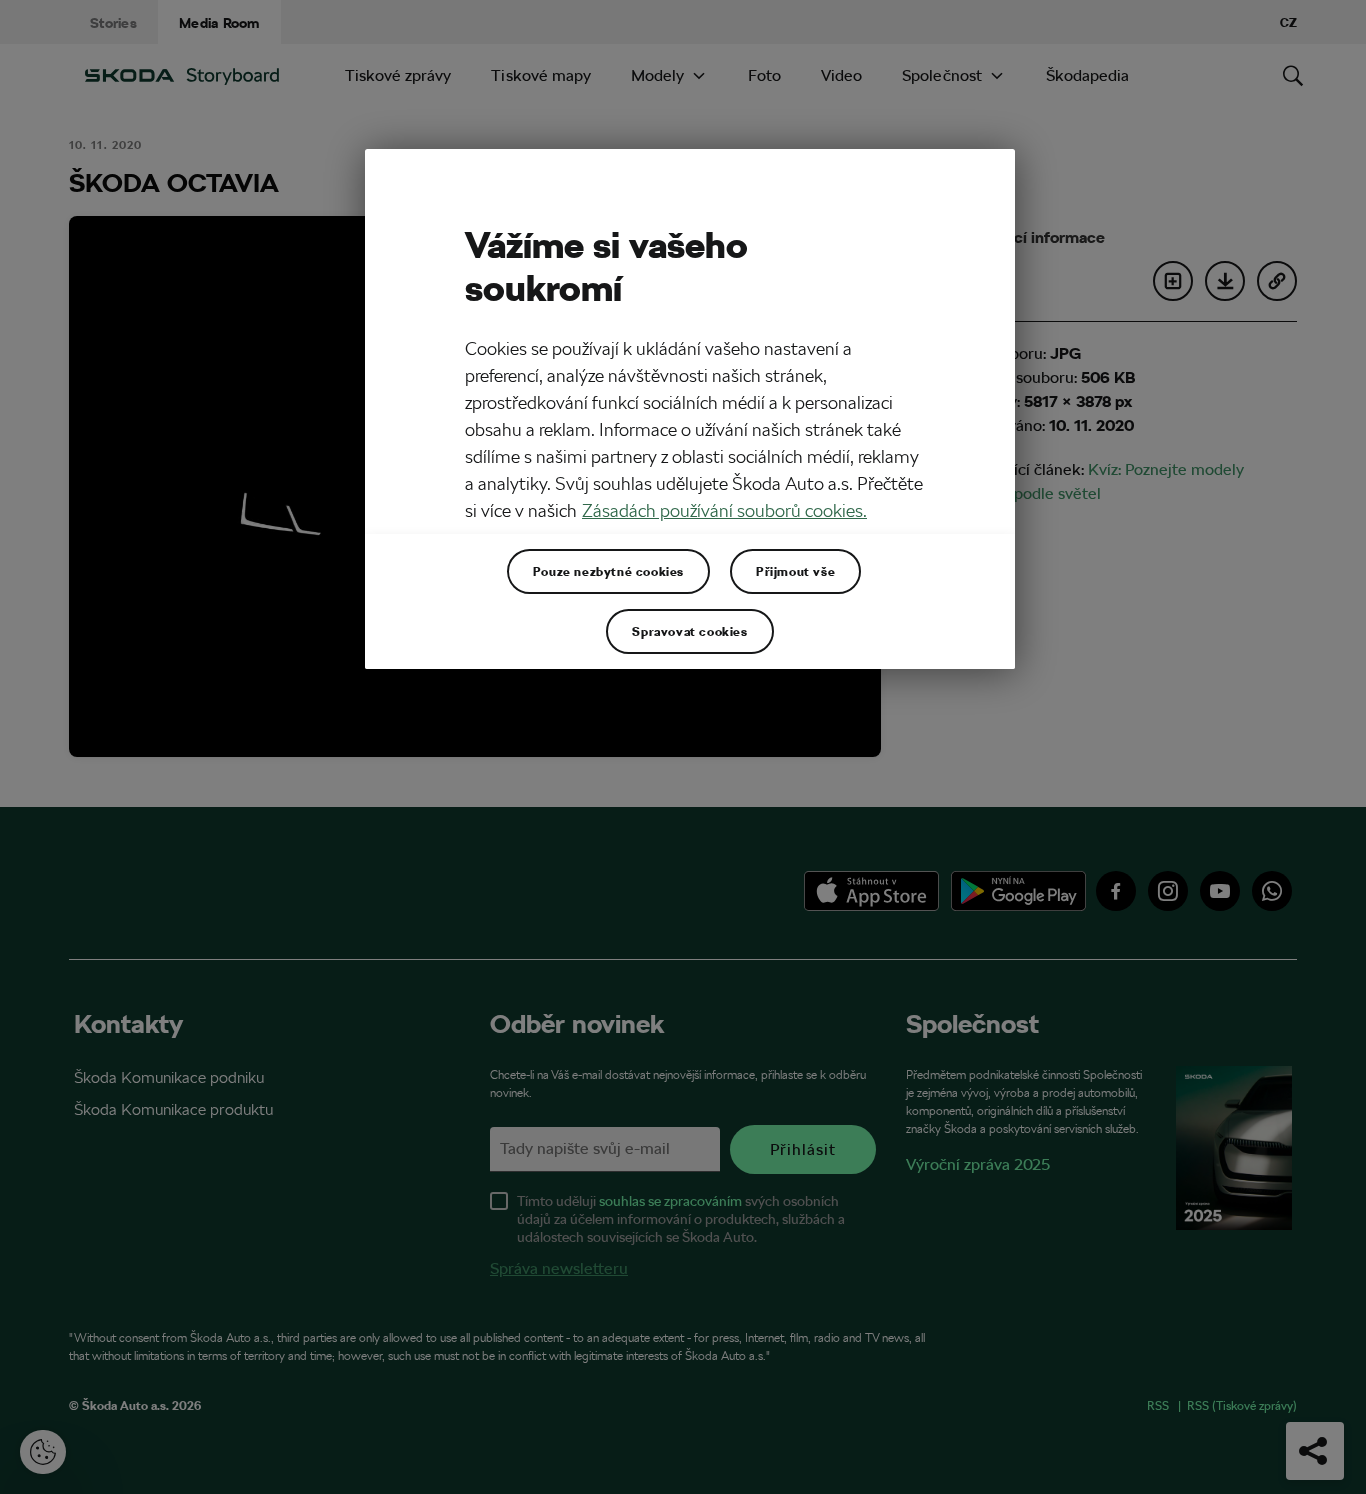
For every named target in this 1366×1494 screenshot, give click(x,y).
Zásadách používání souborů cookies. (724, 510)
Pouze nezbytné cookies (608, 571)
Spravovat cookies (689, 631)
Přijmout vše (795, 571)
